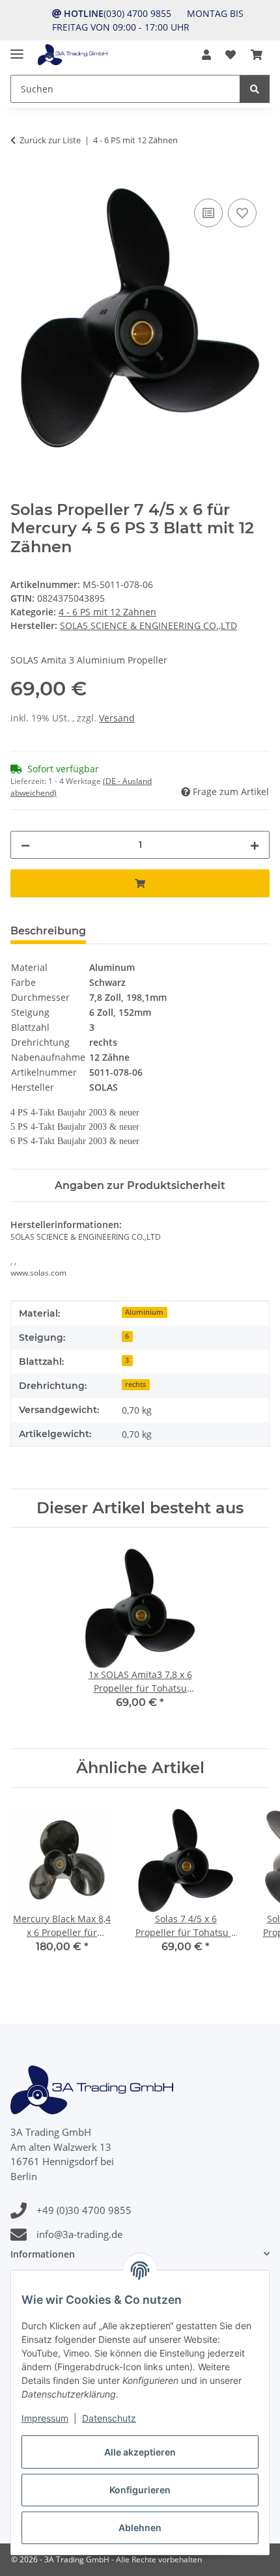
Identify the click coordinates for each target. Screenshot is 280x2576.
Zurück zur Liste (50, 140)
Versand (117, 718)
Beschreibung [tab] (48, 931)
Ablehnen (140, 2527)
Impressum (45, 2418)
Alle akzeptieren (140, 2452)
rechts (135, 1384)
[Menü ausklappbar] (17, 49)
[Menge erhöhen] (255, 845)
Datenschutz (109, 2418)
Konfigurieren (140, 2490)
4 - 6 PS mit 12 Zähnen (107, 612)
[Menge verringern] (25, 845)
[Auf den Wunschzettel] (242, 213)
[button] (206, 55)
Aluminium (144, 1312)
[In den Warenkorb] (21, 181)
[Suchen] (255, 89)
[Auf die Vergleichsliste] (208, 213)
